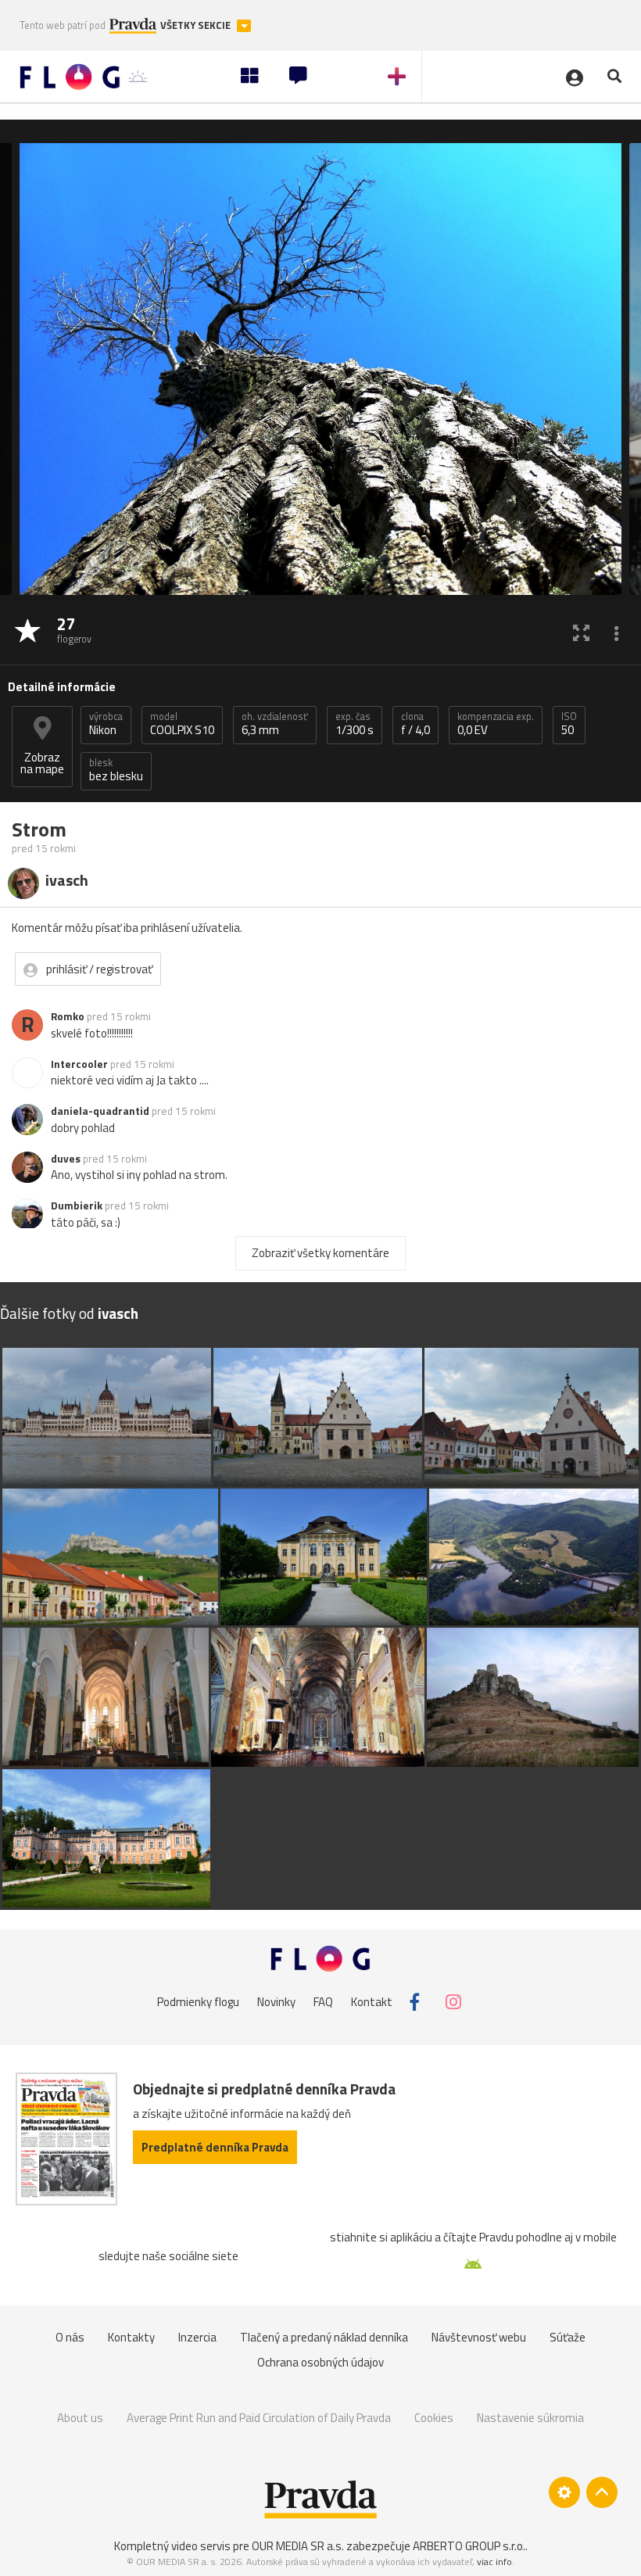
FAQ (323, 2002)
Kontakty (131, 2337)
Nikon (106, 724)
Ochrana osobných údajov (320, 2362)
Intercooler (79, 1064)
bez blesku (116, 770)
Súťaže (568, 2337)
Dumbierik (77, 1206)
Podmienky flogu (198, 2002)
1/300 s (355, 724)
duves (66, 1159)
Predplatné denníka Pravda (215, 2147)
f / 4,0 (415, 724)
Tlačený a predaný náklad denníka (324, 2337)
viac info (494, 2562)
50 (569, 724)
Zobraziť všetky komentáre (320, 1253)
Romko (68, 1016)
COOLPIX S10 (182, 724)
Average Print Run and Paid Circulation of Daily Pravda (259, 2418)
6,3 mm (275, 724)
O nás (70, 2337)
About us (80, 2418)
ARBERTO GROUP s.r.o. (469, 2546)
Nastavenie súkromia (530, 2418)
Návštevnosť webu (479, 2337)
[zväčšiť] (581, 632)
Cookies (434, 2418)
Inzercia (197, 2337)
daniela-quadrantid (100, 1111)
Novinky (276, 2002)
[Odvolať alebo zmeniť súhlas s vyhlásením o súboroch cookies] (564, 2492)
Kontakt (372, 2002)
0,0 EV (496, 724)
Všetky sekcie (197, 25)
